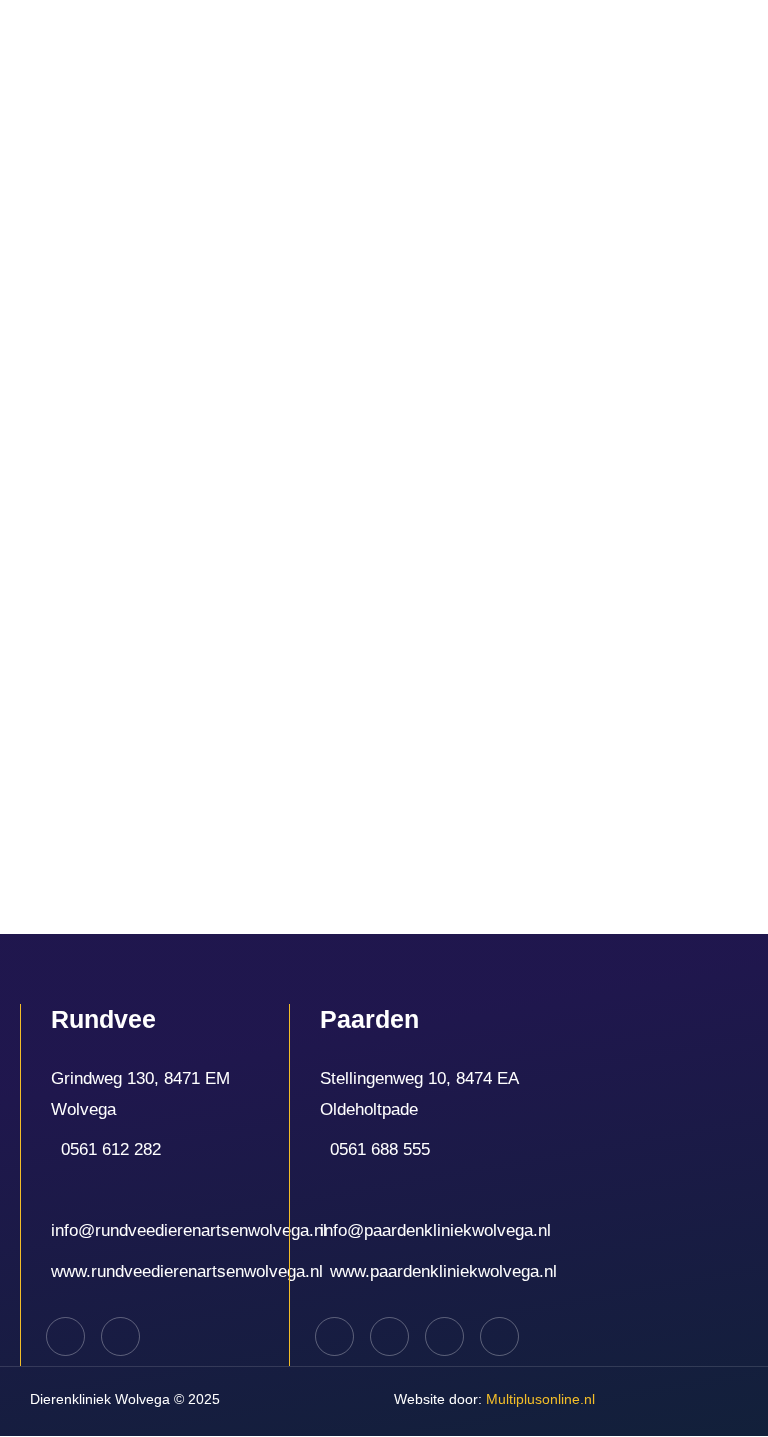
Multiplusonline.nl (494, 1399)
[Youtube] (499, 1336)
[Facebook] (65, 1336)
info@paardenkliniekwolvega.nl (435, 1230)
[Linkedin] (389, 1336)
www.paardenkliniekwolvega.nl (443, 1271)
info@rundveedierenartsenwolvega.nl (189, 1230)
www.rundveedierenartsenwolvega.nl (187, 1271)
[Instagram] (120, 1336)
